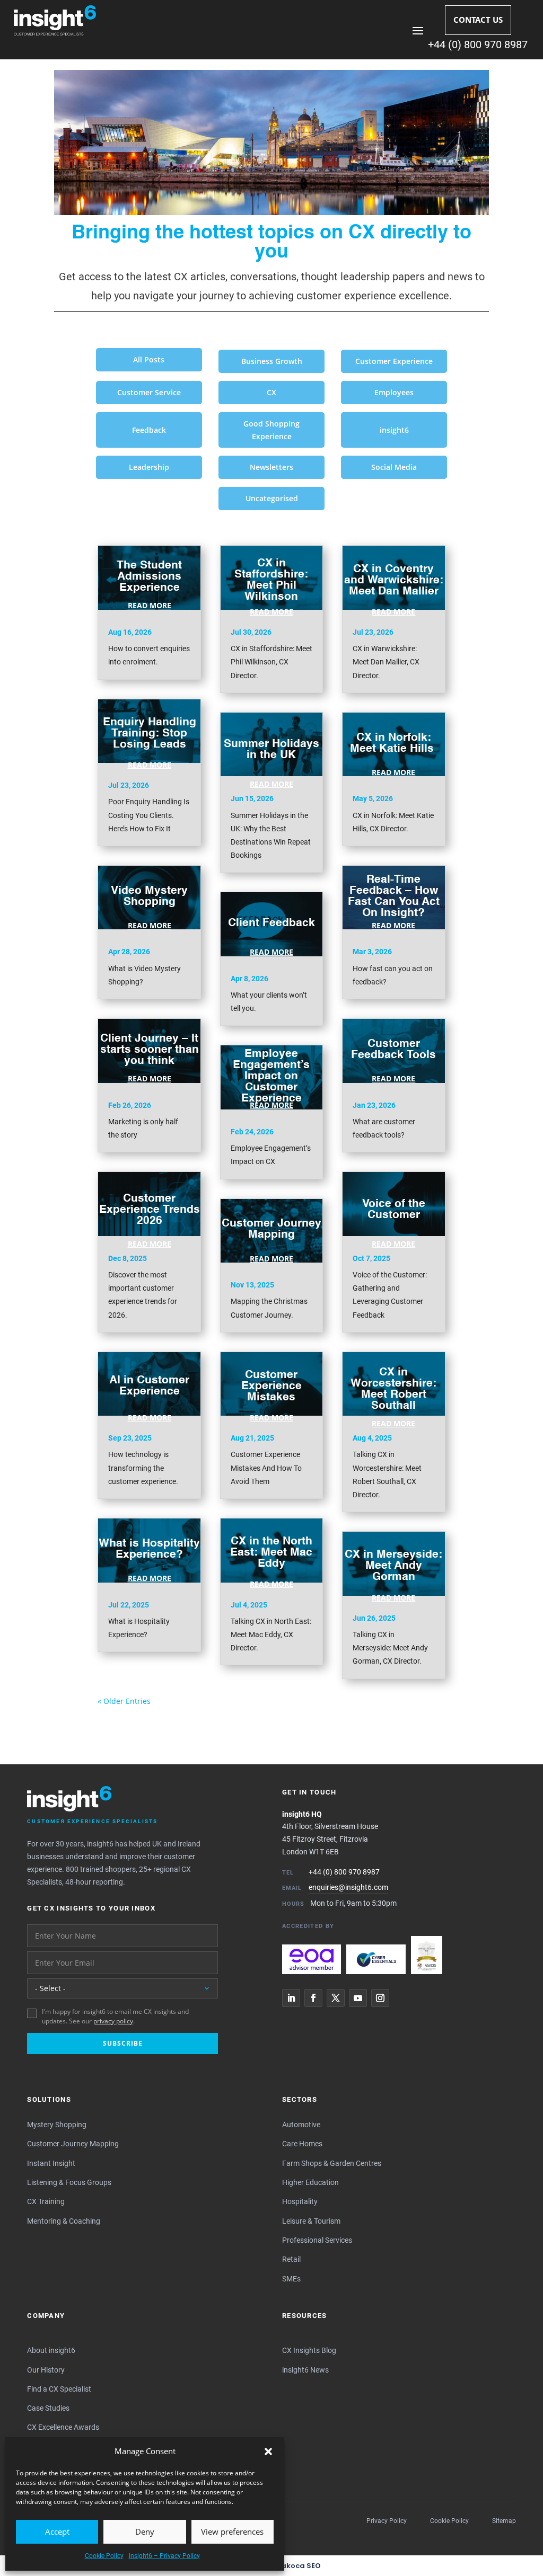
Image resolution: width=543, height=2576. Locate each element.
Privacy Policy (387, 2521)
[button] (268, 2451)
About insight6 (51, 2350)
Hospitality (300, 2201)
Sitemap (504, 2521)
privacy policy (113, 2021)
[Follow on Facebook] (313, 1998)
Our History (46, 2370)
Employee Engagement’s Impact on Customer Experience (271, 1076)
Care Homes (302, 2144)
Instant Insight (51, 2163)
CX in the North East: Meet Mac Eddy (271, 1553)
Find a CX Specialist (59, 2389)
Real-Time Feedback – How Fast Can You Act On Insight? (394, 896)
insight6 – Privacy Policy (164, 2556)
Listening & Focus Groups (69, 2182)
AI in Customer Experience (149, 1386)
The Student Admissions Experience (149, 577)
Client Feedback (271, 923)
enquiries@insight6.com (348, 1887)
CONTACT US (478, 20)
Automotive (301, 2125)
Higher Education (310, 2182)
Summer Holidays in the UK (271, 750)
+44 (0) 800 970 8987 (478, 45)
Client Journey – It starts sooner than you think (150, 1049)
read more (150, 606)
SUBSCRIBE (123, 2043)
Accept (57, 2531)
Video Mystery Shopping (149, 896)
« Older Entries (124, 1701)
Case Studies (48, 2408)
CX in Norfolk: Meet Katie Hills (393, 743)
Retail (291, 2259)
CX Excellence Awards (63, 2427)
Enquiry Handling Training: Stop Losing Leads (150, 733)
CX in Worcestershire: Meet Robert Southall (393, 1389)
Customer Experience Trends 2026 (150, 1209)
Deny (145, 2531)
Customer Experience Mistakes (271, 1386)
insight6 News (305, 2370)
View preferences (232, 2531)
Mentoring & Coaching (64, 2221)
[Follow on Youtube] (358, 1998)
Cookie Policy (104, 2556)
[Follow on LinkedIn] (291, 1998)
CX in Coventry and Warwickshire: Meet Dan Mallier (394, 580)
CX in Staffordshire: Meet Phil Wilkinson (271, 580)
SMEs (291, 2279)
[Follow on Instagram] (380, 1998)
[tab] (149, 360)
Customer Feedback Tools (393, 1050)
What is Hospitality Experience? (149, 1549)
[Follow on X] (336, 1998)
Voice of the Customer (394, 1210)
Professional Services (317, 2240)
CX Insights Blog (309, 2350)
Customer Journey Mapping (271, 1229)
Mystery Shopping (57, 2125)
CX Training (46, 2201)
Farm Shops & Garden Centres (332, 2163)
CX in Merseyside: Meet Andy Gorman (393, 1566)
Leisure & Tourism (311, 2221)
